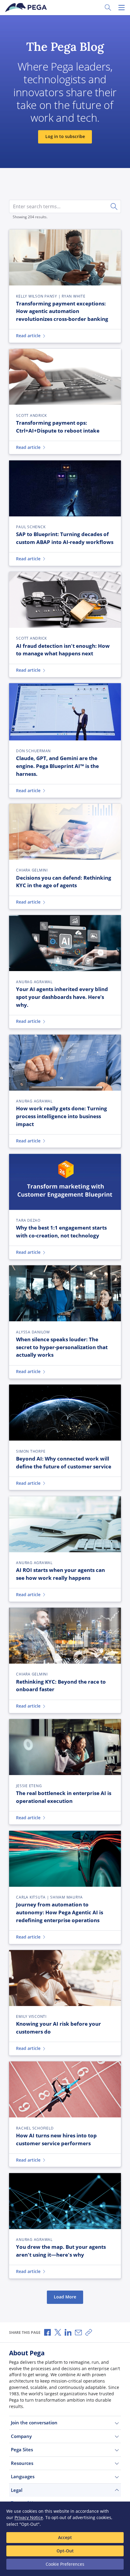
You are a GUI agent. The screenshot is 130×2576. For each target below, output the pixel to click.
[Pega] (27, 8)
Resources (22, 2463)
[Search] (114, 206)
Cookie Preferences (65, 2564)
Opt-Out (65, 2551)
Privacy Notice (29, 2517)
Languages (23, 2476)
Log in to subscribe (65, 137)
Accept (65, 2537)
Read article (28, 336)
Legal (17, 2490)
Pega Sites (22, 2449)
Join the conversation (34, 2423)
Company (21, 2436)
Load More (65, 2297)
